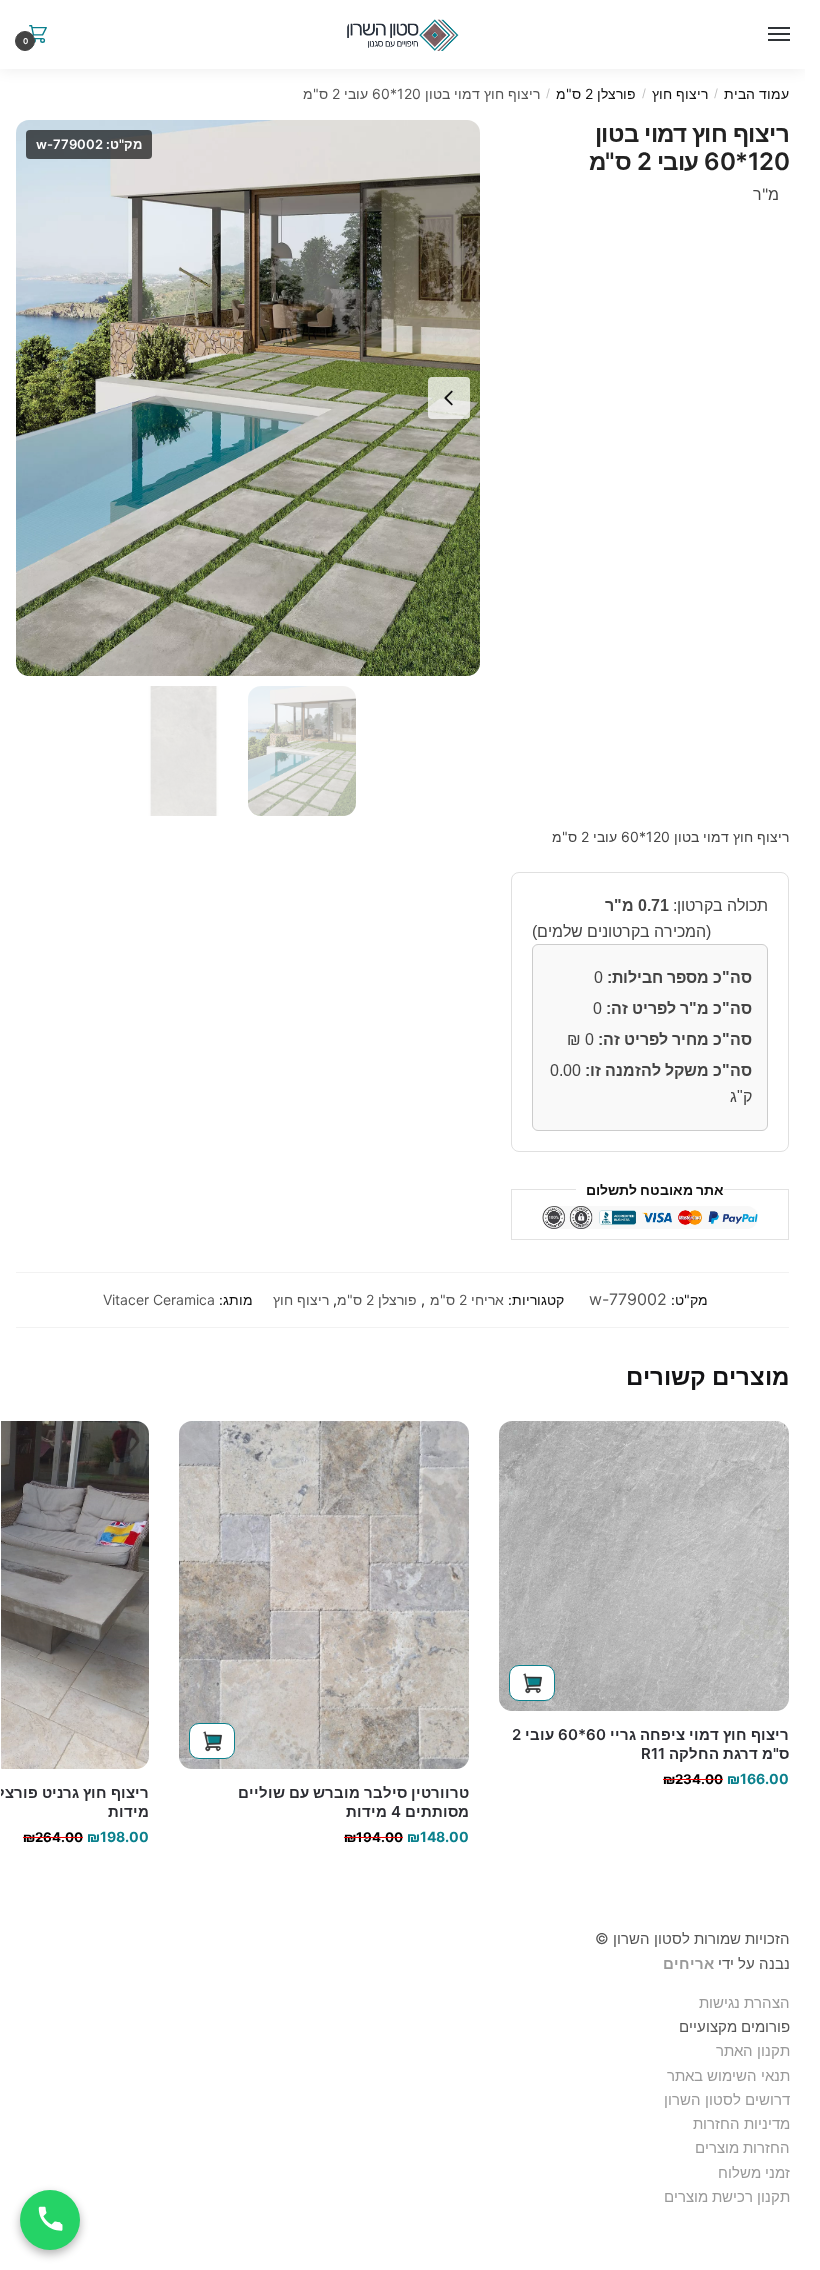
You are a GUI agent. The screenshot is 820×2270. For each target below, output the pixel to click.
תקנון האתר (753, 2050)
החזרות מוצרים (740, 2147)
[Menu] (775, 35)
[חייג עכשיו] (50, 2220)
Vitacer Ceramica (159, 1299)
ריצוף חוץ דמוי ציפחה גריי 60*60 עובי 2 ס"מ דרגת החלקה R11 (650, 1744)
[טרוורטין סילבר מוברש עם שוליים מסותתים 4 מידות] (324, 1595)
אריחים (688, 1963)
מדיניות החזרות (741, 2123)
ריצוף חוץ (680, 93)
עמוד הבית (756, 93)
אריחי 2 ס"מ (467, 1299)
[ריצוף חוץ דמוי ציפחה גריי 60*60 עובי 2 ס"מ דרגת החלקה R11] (644, 1566)
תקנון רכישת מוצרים (727, 2196)
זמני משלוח (754, 2172)
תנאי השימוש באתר (728, 2075)
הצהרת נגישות (744, 2002)
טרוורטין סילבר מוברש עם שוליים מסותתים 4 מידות (353, 1802)
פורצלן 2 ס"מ (596, 93)
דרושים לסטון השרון (727, 2099)
